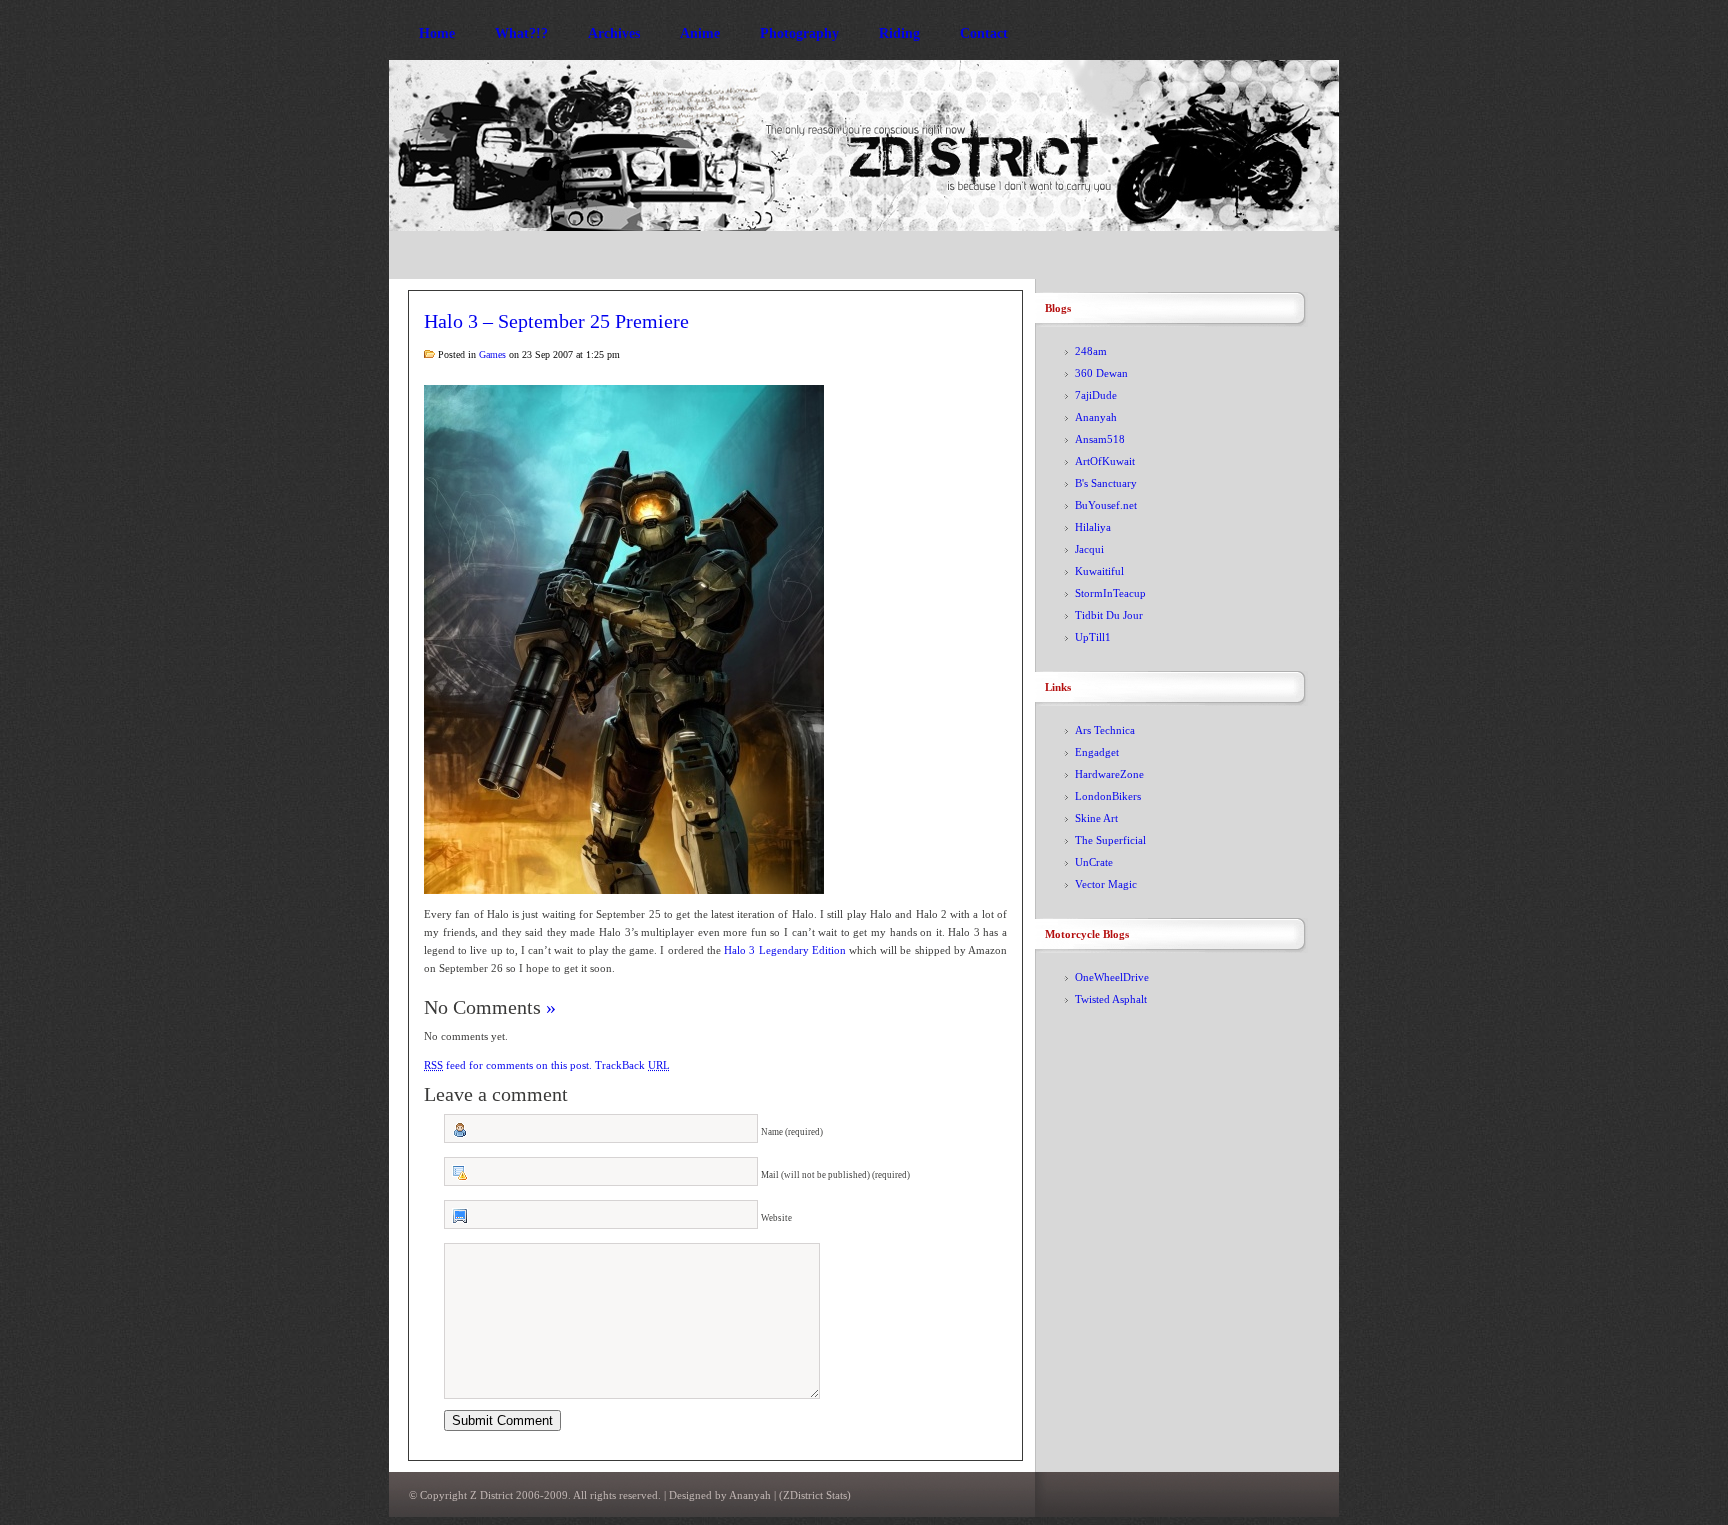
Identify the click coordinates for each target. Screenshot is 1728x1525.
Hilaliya (1093, 527)
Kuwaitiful (1099, 571)
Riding (899, 33)
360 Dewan (1101, 373)
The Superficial (1110, 840)
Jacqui (1089, 549)
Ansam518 (1100, 439)
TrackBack (632, 1065)
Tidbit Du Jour (1109, 615)
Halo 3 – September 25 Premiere (556, 321)
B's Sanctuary (1106, 483)
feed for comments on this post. (508, 1065)
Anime (700, 33)
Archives (614, 33)
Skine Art (1096, 818)
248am (1091, 351)
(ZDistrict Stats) (815, 1495)
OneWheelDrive (1112, 977)
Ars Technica (1105, 730)
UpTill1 (1093, 637)
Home (437, 33)
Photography (799, 33)
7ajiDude (1096, 395)
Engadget (1097, 752)
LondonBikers (1108, 796)
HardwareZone (1109, 774)
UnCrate (1094, 862)
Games (492, 354)
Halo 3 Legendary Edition (785, 950)
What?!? (521, 33)
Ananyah (1096, 417)
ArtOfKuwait (1105, 461)
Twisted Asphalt (1111, 999)
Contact (984, 33)
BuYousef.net (1106, 505)
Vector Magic (1106, 884)
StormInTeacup (1110, 593)
